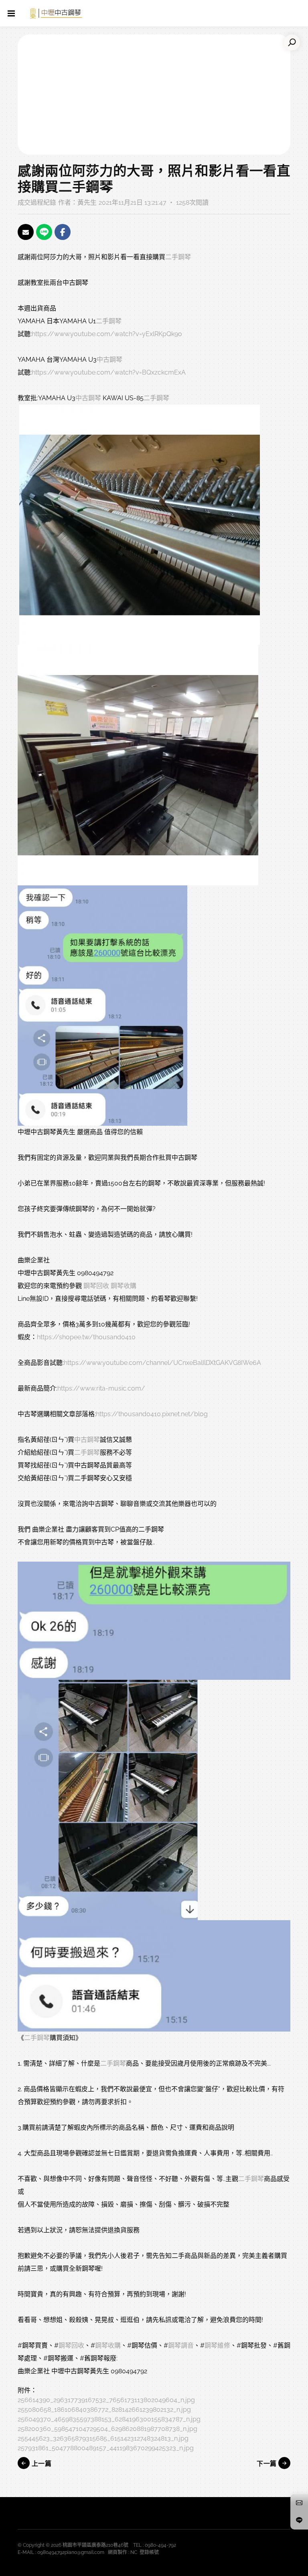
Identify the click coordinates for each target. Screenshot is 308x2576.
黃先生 (87, 203)
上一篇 (41, 2464)
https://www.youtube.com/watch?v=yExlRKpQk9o (107, 334)
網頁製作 (118, 2552)
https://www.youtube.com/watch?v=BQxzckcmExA (109, 372)
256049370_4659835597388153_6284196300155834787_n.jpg (109, 2419)
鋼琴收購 (124, 1286)
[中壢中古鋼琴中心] (56, 13)
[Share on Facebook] (63, 232)
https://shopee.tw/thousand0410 (86, 1337)
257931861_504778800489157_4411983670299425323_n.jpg (106, 2448)
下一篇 (267, 2464)
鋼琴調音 (181, 2345)
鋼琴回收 (96, 1286)
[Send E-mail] (26, 232)
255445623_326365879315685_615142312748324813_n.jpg (103, 2438)
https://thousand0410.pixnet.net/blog (152, 1414)
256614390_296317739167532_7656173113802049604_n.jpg (106, 2400)
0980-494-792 (160, 2545)
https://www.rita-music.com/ (101, 1388)
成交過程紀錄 (37, 203)
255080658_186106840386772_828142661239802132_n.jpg (104, 2410)
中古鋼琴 (109, 360)
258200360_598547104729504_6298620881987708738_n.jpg (107, 2429)
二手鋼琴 (178, 257)
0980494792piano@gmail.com (71, 2552)
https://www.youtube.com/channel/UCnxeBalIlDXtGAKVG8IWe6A (162, 1363)
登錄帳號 (149, 2552)
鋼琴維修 (217, 2345)
